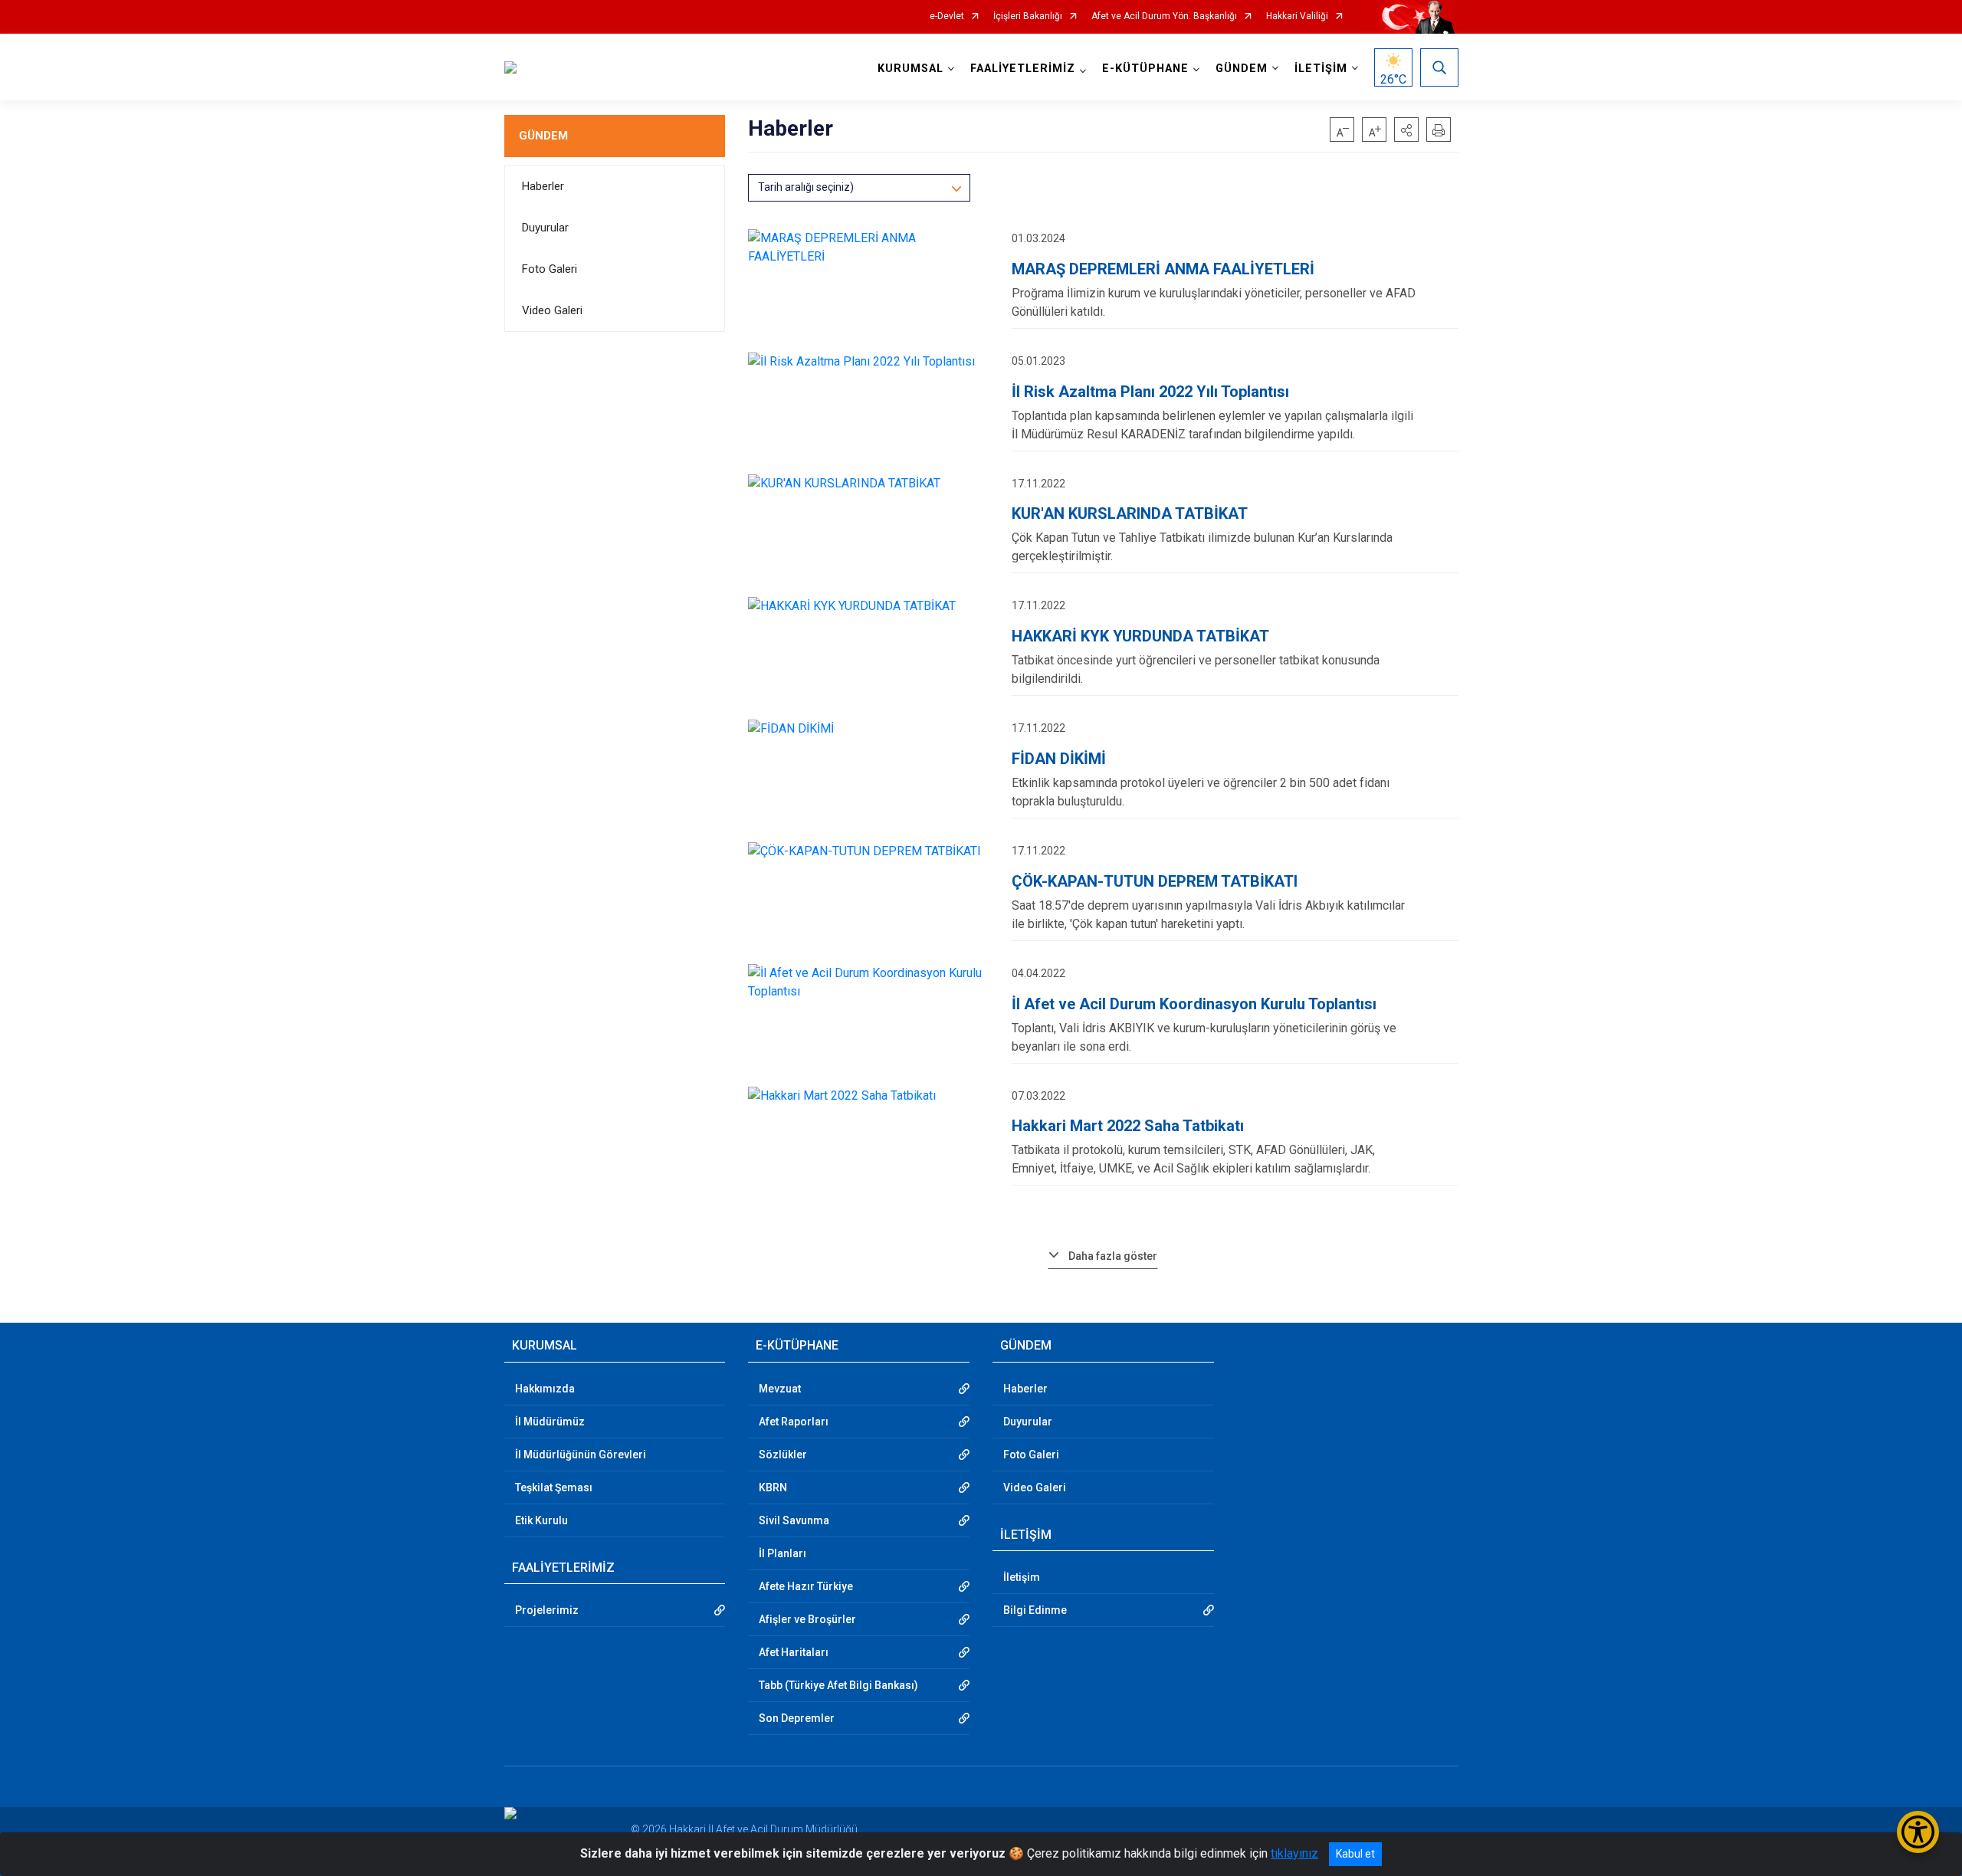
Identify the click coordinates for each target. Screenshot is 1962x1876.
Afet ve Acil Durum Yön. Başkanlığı (1164, 16)
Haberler (543, 186)
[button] (1406, 130)
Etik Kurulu (541, 1520)
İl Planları (783, 1553)
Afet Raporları (794, 1422)
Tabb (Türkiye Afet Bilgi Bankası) (838, 1685)
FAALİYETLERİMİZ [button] (1023, 69)
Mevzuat (780, 1389)
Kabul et (1355, 1854)
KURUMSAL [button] (910, 69)
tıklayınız (1294, 1853)
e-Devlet (947, 16)
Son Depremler (797, 1718)
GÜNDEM (543, 136)
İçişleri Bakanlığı (1028, 16)
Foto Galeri (550, 269)
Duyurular (545, 228)
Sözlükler (783, 1455)
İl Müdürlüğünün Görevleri (581, 1455)
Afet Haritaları (794, 1652)
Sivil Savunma (794, 1520)
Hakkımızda (545, 1389)
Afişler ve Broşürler (807, 1619)
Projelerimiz (547, 1610)
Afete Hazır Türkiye (806, 1586)
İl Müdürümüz (550, 1422)
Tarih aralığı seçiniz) (806, 187)
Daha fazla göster (1113, 1256)
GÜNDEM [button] (1242, 69)
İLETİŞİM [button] (1321, 69)
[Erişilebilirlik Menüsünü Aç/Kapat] (1918, 1832)
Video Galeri (552, 310)
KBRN (773, 1487)
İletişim (1022, 1577)
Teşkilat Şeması (554, 1487)
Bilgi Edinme (1035, 1610)
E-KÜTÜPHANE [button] (1145, 69)
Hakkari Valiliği (1297, 16)
